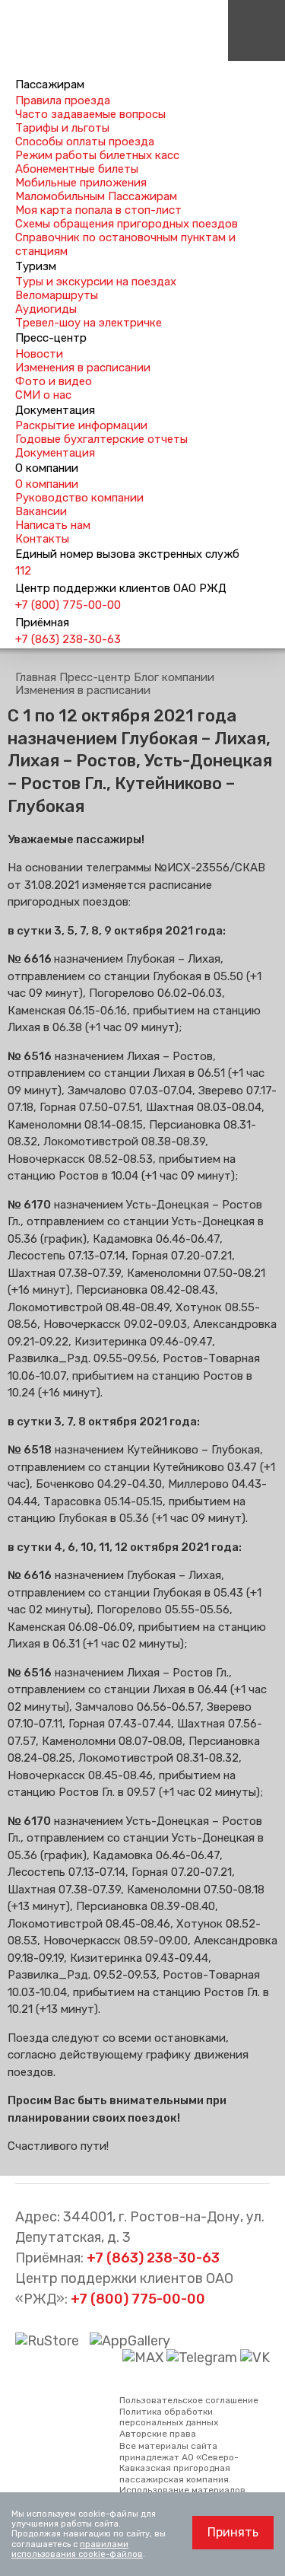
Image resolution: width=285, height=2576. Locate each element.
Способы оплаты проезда (85, 142)
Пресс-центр (95, 677)
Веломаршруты (57, 295)
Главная (36, 677)
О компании (47, 484)
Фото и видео (54, 381)
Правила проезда (63, 100)
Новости (39, 354)
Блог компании (174, 677)
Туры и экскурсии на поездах (96, 282)
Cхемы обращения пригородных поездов (127, 224)
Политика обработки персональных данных (169, 2417)
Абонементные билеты (77, 169)
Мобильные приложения (81, 183)
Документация (55, 453)
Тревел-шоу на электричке (89, 323)
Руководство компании (79, 498)
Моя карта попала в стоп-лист (98, 210)
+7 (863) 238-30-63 (68, 639)
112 (23, 571)
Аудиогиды (46, 309)
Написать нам (53, 525)
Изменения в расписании (83, 368)
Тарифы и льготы (62, 128)
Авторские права (158, 2434)
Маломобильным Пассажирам (96, 196)
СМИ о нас (43, 395)
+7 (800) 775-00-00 (68, 605)
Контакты (42, 539)
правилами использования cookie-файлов (77, 2549)
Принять (233, 2532)
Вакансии (41, 511)
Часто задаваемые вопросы (90, 114)
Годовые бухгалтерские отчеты (101, 439)
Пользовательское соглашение (189, 2400)
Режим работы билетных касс (97, 155)
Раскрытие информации (81, 425)
